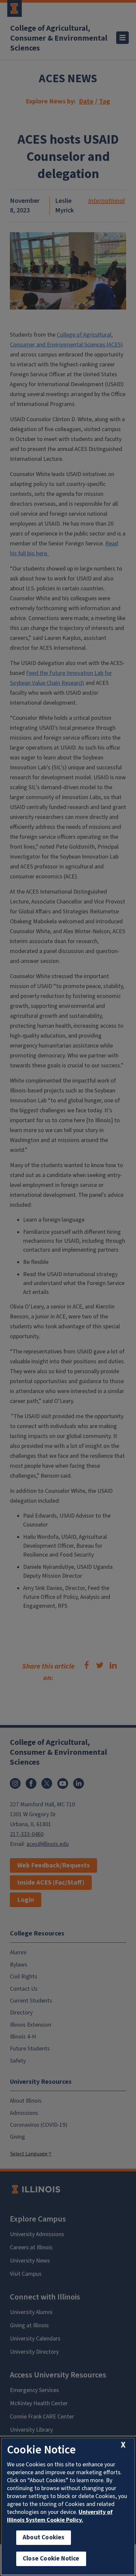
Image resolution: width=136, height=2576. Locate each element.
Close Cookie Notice (51, 2559)
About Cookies (44, 2538)
